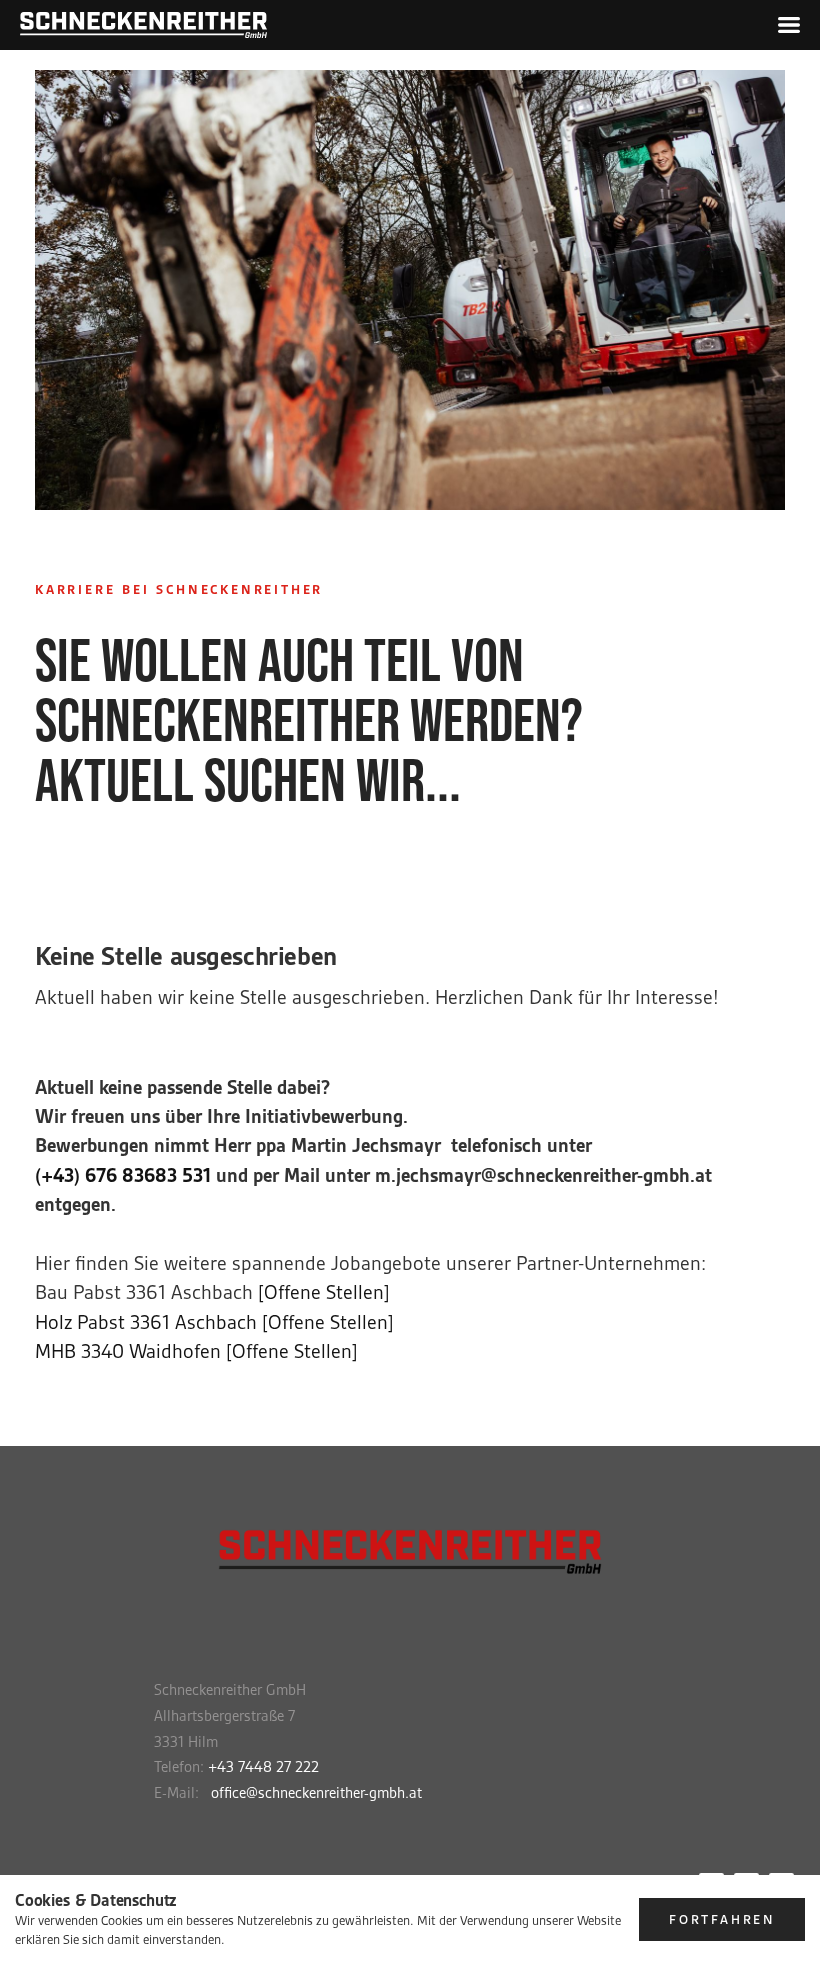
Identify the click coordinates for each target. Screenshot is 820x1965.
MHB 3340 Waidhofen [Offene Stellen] (196, 1351)
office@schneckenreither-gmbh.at (316, 1793)
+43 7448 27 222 (263, 1767)
